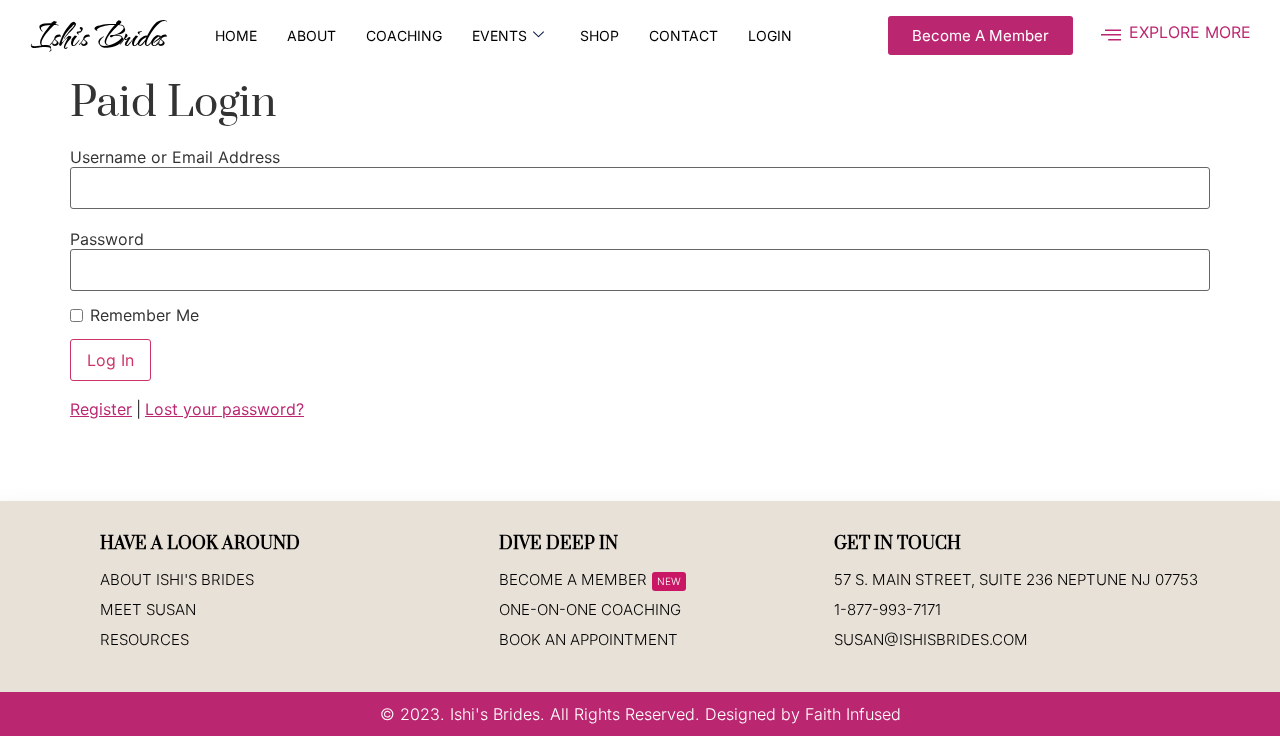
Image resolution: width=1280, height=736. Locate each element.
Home (236, 35)
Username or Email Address (175, 157)
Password (107, 239)
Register (101, 409)
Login (770, 35)
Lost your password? (224, 409)
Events (499, 35)
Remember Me (144, 315)
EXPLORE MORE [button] (1190, 32)
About (311, 35)
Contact (683, 35)
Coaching (404, 35)
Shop (599, 35)
